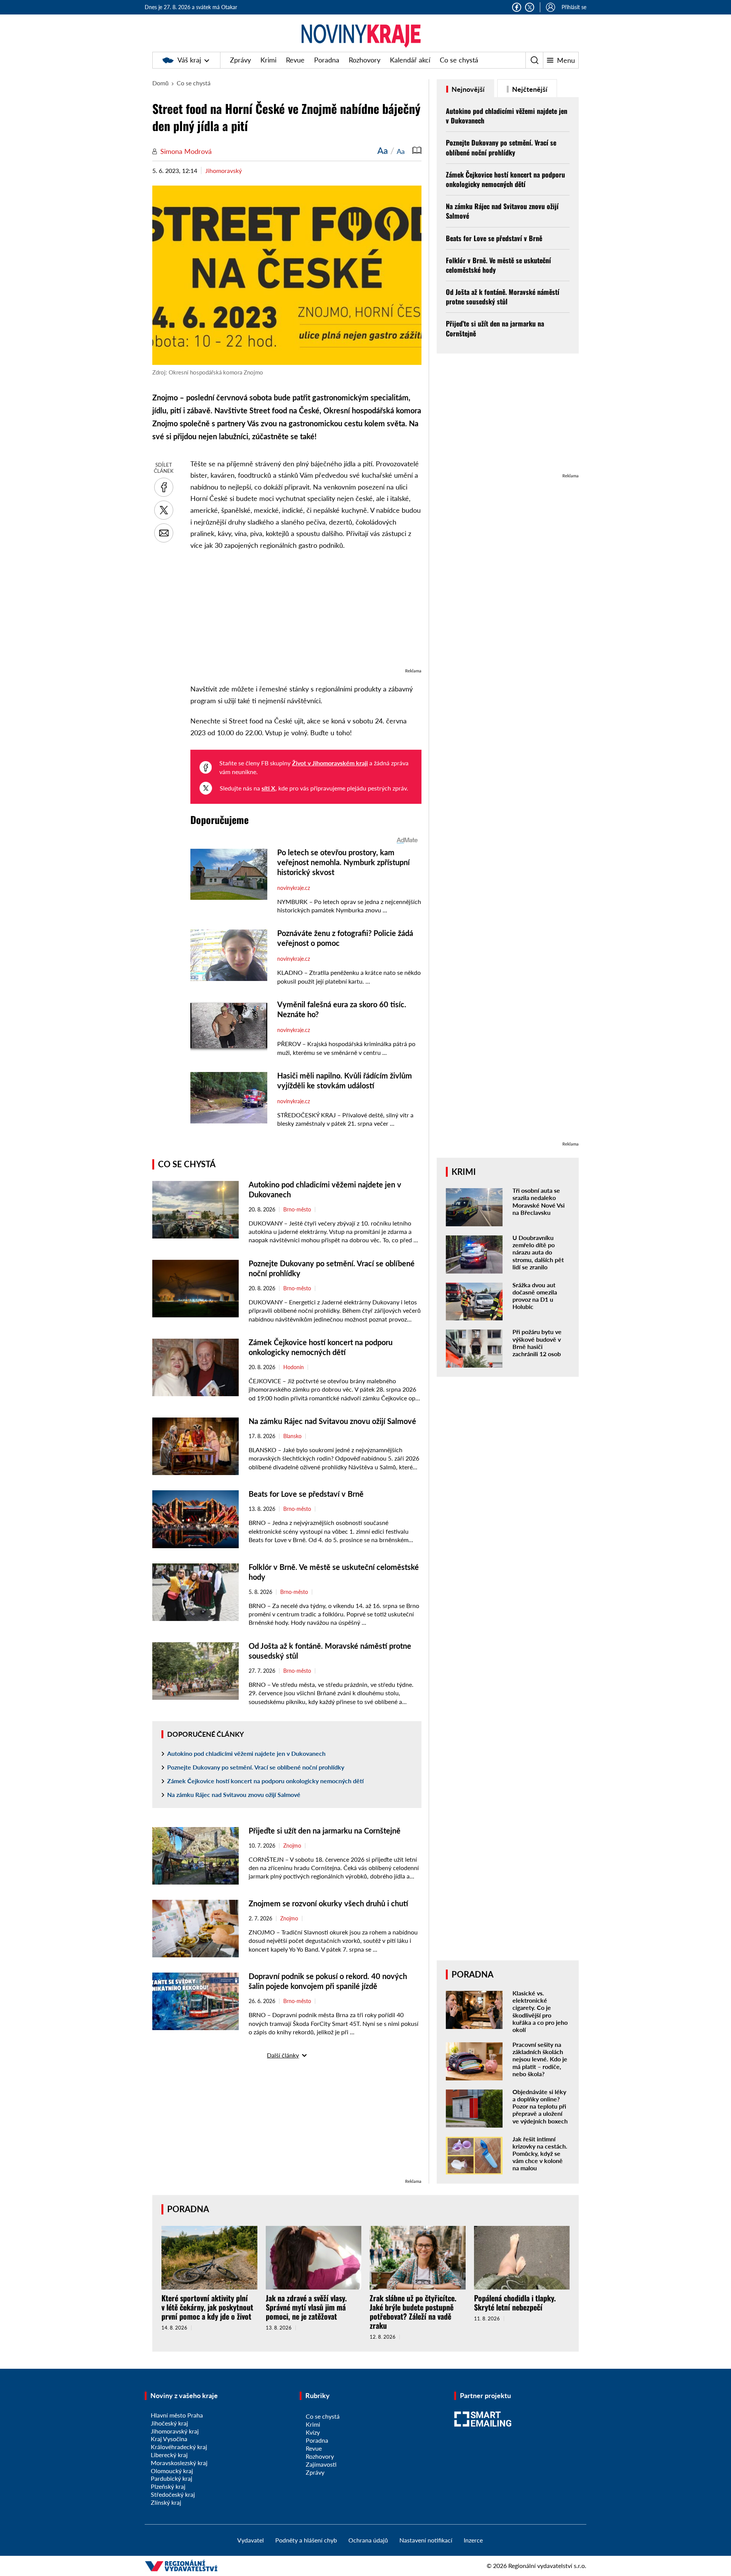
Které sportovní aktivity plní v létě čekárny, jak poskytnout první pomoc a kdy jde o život (207, 2307)
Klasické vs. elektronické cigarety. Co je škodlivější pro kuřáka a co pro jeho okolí (540, 2011)
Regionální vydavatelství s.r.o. (547, 2566)
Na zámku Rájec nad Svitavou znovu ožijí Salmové (332, 1421)
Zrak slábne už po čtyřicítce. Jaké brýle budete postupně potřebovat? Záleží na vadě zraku (413, 2312)
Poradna (327, 60)
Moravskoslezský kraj (179, 2463)
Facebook (517, 7)
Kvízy (313, 2432)
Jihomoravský (223, 170)
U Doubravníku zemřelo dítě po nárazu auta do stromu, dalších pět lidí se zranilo (538, 1252)
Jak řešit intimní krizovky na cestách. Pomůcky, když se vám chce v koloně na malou (540, 2154)
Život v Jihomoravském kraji (330, 763)
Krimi (268, 60)
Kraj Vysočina (169, 2439)
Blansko (292, 1436)
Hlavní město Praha (177, 2415)
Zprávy (240, 60)
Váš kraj (189, 60)
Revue (295, 60)
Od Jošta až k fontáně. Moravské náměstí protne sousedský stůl (503, 297)
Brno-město (297, 1210)
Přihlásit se (574, 7)
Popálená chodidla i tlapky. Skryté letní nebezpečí (515, 2302)
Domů (160, 83)
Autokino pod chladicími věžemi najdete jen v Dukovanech (246, 1753)
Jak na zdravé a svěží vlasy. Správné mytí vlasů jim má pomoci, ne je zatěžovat (306, 2307)
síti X (268, 788)
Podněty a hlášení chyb (306, 2540)
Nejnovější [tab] (467, 89)
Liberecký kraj (169, 2455)
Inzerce (473, 2540)
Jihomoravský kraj (175, 2431)
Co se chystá (459, 60)
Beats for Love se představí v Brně (306, 1494)
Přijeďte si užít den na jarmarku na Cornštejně (326, 1830)
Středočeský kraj (173, 2494)
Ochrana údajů (368, 2540)
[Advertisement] (306, 613)
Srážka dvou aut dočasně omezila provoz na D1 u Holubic (535, 1296)
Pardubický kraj (172, 2478)
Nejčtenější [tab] (529, 89)
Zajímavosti (321, 2464)
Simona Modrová (186, 151)
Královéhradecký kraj (179, 2447)
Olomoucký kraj (172, 2471)
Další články (283, 2055)
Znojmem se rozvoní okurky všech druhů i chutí (328, 1903)
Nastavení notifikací (426, 2540)
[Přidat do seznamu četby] (417, 150)
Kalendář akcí (410, 60)
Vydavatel (251, 2540)
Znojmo (292, 1846)
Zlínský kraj (166, 2502)
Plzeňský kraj (168, 2486)
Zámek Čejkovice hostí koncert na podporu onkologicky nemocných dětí (265, 1781)
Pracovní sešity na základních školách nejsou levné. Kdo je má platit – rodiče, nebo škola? (540, 2059)
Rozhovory (365, 60)
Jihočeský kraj (169, 2423)
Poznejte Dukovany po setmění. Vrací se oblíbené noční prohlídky (256, 1767)
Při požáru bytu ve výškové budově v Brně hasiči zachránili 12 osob (537, 1343)
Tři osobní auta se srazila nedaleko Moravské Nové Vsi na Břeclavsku (539, 1201)
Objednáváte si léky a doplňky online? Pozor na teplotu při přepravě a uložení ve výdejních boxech (540, 2106)
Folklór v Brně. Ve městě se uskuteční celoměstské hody (498, 265)
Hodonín (294, 1367)
